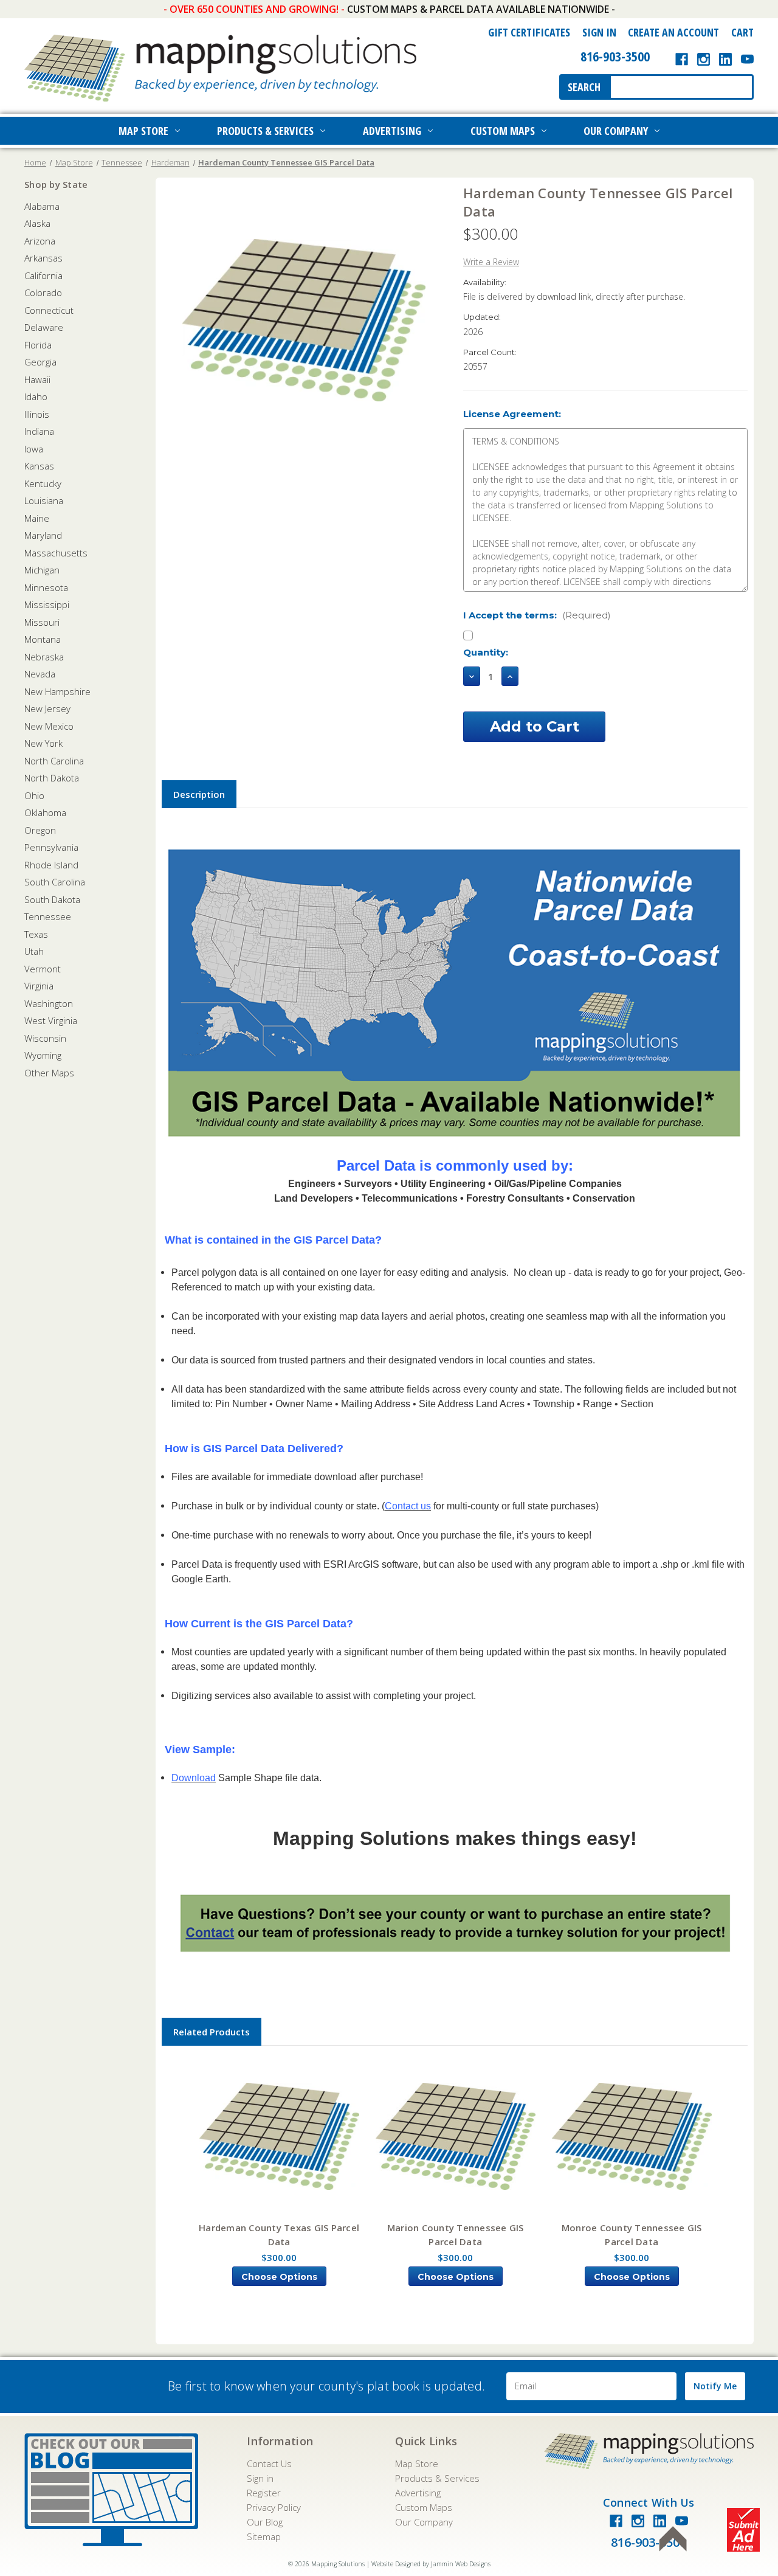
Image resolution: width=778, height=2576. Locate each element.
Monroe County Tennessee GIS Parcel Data (632, 2235)
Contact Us (269, 2463)
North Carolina (54, 761)
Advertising (392, 131)
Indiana (39, 431)
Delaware (44, 327)
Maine (37, 518)
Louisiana (44, 500)
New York (43, 743)
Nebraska (44, 657)
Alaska (37, 223)
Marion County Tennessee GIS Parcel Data (456, 2235)
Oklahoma (45, 812)
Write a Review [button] (491, 262)
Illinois (37, 414)
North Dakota (52, 778)
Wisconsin (45, 1038)
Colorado (43, 293)
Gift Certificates (529, 32)
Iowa (34, 449)
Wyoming (43, 1055)
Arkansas (43, 258)
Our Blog (265, 2522)
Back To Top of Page (673, 2539)
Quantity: (486, 652)
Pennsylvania (51, 847)
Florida (38, 345)
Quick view (279, 2137)
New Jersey (47, 708)
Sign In (599, 32)
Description (199, 794)
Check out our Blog (111, 2490)
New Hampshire (57, 691)
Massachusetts (56, 553)
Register (264, 2493)
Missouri (42, 622)
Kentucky (43, 483)
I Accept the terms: (537, 615)
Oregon (40, 830)
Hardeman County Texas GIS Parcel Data (279, 2235)
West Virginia (51, 1020)
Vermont (43, 969)
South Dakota (52, 899)
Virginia (39, 986)
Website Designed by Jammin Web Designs (431, 2564)
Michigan (42, 570)
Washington (49, 1003)
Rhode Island (51, 865)
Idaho (36, 396)
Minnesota (46, 587)
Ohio (34, 795)
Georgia (40, 362)
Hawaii (37, 379)
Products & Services (265, 131)
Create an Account (673, 32)
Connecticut (49, 310)
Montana (43, 639)
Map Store (143, 131)
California (43, 275)
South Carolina (55, 882)
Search (584, 87)
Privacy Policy (274, 2507)
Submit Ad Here (743, 2530)
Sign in (260, 2478)
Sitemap (264, 2536)
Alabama (42, 206)
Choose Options (279, 2277)
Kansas (39, 466)
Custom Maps (503, 131)
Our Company (616, 131)
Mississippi (47, 604)
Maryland (43, 535)
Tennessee (48, 916)
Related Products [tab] (212, 2032)
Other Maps (49, 1073)
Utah (34, 951)
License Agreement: (512, 414)
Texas (36, 934)
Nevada (40, 674)
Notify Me (715, 2386)
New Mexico (49, 726)
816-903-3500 (615, 56)
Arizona (40, 241)
